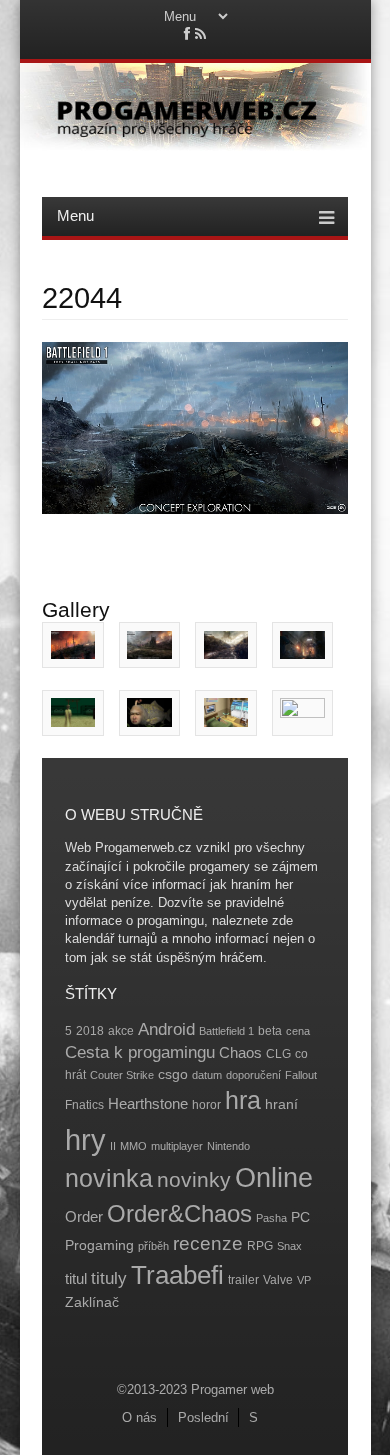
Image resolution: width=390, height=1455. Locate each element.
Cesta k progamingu (140, 1052)
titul (76, 1278)
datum (207, 1075)
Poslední (203, 1417)
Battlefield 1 (226, 1031)
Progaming (99, 1245)
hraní (281, 1104)
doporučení (253, 1075)
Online (274, 1178)
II (113, 1146)
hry (85, 1139)
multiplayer (177, 1146)
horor (206, 1105)
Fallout (301, 1075)
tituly (109, 1278)
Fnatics (84, 1105)
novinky (194, 1179)
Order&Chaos (179, 1213)
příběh (153, 1246)
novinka (109, 1178)
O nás (139, 1417)
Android (166, 1029)
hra (243, 1100)
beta (270, 1031)
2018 (90, 1031)
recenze (208, 1243)
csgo (173, 1074)
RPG (260, 1246)
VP (304, 1280)
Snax (289, 1246)
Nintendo (228, 1146)
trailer (243, 1280)
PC (300, 1217)
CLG (278, 1054)
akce (121, 1031)
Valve (278, 1280)
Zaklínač (92, 1302)
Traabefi (177, 1275)
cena (298, 1031)
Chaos (240, 1052)
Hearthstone (148, 1103)
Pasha (271, 1218)
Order (84, 1216)
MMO (133, 1146)
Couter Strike (122, 1075)
